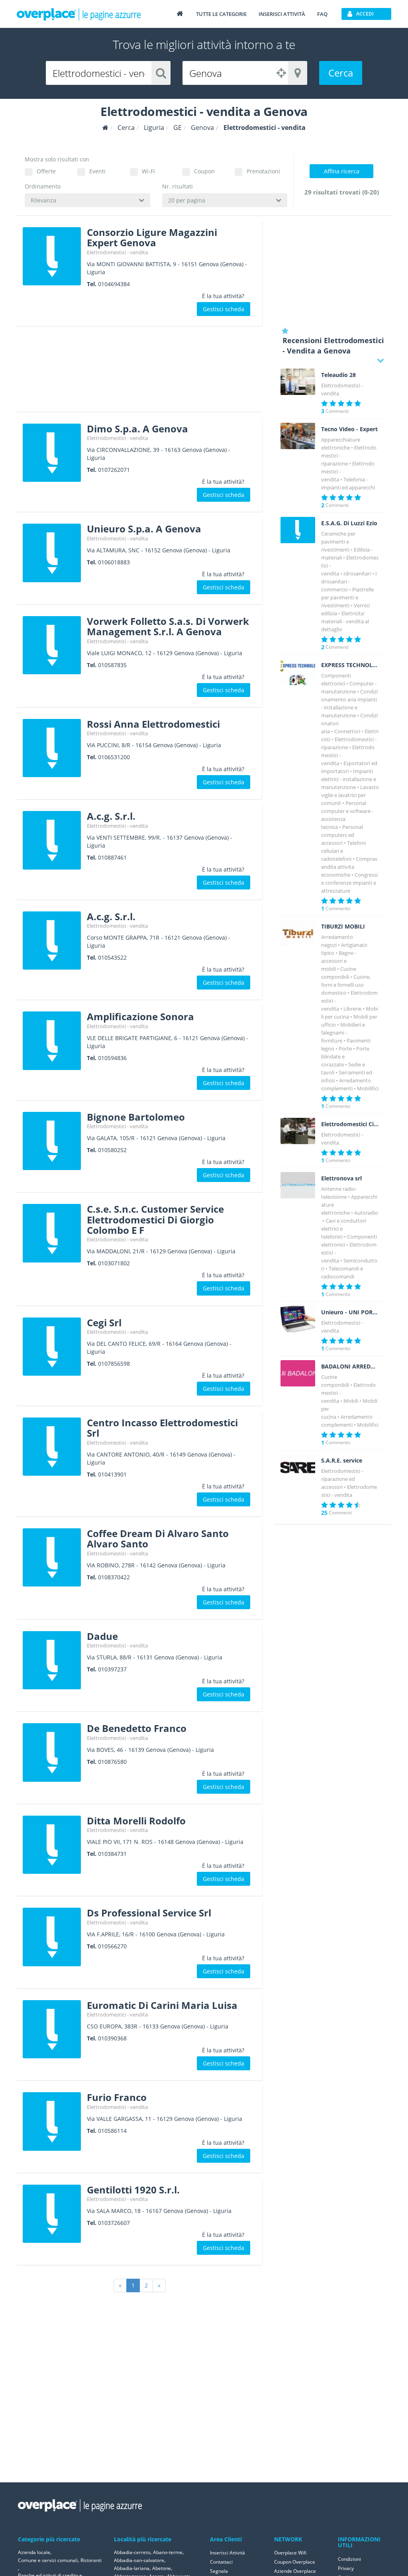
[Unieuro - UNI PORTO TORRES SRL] (298, 1319)
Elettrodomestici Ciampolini (350, 1124)
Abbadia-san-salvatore (139, 2560)
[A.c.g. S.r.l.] (52, 840)
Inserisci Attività (228, 2553)
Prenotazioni (263, 171)
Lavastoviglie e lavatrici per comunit (350, 795)
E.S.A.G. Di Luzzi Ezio (349, 523)
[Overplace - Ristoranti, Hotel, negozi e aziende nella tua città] (79, 14)
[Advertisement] (140, 372)
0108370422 (114, 1577)
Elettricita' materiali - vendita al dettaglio (345, 621)
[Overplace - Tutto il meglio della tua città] (180, 13)
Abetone (162, 2568)
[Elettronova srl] (298, 1185)
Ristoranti (91, 2560)
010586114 (112, 2131)
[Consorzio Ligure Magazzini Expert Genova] (52, 256)
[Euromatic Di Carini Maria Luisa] (52, 2029)
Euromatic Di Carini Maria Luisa (162, 2005)
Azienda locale (34, 2552)
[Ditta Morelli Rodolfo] (52, 1845)
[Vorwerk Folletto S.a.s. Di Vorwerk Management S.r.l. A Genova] (52, 645)
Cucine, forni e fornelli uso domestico (346, 985)
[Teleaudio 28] (298, 382)
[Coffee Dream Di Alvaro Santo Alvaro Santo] (52, 1557)
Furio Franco (117, 2097)
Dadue (102, 1636)
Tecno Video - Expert (349, 429)
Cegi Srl (104, 1322)
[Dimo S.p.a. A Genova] (52, 453)
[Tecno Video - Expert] (298, 436)
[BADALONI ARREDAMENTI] (298, 1373)
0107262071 (114, 470)
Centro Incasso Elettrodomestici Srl (162, 1428)
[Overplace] (105, 128)
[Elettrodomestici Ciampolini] (298, 1131)
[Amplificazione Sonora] (52, 1041)
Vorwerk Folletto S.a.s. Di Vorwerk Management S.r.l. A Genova (168, 626)
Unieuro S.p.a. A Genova (144, 529)
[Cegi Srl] (52, 1347)
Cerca (341, 73)
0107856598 (114, 1364)
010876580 (112, 1762)
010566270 (112, 1946)
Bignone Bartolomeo (136, 1117)
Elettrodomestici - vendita (117, 252)
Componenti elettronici (349, 1241)
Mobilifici (368, 1088)
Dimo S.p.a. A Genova (137, 429)
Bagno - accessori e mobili (339, 961)
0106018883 (114, 562)
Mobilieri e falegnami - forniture (343, 1033)
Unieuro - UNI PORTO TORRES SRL (350, 1312)
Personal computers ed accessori (342, 835)
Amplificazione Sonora (140, 1016)
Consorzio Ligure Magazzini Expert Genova (152, 237)
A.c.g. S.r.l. (111, 816)
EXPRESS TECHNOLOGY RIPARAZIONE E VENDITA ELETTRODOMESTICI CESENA (350, 665)
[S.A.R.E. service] (298, 1467)
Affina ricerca (342, 171)
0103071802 (114, 1263)
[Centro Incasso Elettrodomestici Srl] (52, 1447)
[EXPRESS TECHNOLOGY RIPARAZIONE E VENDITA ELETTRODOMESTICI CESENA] (298, 672)
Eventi (97, 171)
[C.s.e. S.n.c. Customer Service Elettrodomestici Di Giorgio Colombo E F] (52, 1233)
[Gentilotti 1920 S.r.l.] (52, 2214)
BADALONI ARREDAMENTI (350, 1367)
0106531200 (114, 757)
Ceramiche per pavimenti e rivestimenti (338, 542)
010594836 (112, 1058)
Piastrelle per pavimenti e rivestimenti (347, 597)
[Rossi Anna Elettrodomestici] (52, 748)
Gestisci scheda (224, 309)
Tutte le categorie (221, 14)
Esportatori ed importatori (349, 767)
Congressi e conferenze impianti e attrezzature (349, 883)
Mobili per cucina (350, 1013)
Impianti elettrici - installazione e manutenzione (349, 779)
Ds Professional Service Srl (149, 1913)
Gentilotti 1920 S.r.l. (133, 2190)
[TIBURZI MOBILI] (298, 933)
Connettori (347, 731)
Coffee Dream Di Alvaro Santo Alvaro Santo (158, 1538)
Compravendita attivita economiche (349, 867)
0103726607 (114, 2223)
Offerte (46, 171)
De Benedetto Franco (137, 1728)
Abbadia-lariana (132, 2568)
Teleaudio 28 (338, 375)
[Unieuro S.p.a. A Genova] (52, 553)
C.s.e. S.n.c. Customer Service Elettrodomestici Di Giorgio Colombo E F (155, 1219)
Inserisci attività (282, 14)
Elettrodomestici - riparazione (349, 743)
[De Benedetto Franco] (52, 1752)
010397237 (112, 1669)
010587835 (112, 665)
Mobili (351, 1401)
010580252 (112, 1150)
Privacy (346, 2568)
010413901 (112, 1474)
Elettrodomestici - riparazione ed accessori (342, 1479)
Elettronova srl (341, 1178)
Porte (345, 1048)
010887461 (112, 857)
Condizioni (349, 2559)
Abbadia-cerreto (132, 2552)
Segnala (219, 2571)
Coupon (204, 171)
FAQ (322, 14)
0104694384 (114, 284)
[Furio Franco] (52, 2121)
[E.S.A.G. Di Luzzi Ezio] (298, 530)
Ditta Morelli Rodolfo (136, 1821)
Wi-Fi (148, 171)
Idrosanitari (357, 573)
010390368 (112, 2038)
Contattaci (221, 2562)
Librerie (352, 1009)
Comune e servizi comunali (48, 2560)
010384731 (112, 1854)
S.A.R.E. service (342, 1461)
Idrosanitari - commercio (349, 581)
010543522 (112, 957)
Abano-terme (168, 2552)
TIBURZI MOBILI (343, 927)
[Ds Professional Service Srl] (52, 1937)
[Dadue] (52, 1660)
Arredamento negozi (337, 941)
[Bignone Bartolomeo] (52, 1141)
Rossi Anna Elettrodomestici (153, 724)
